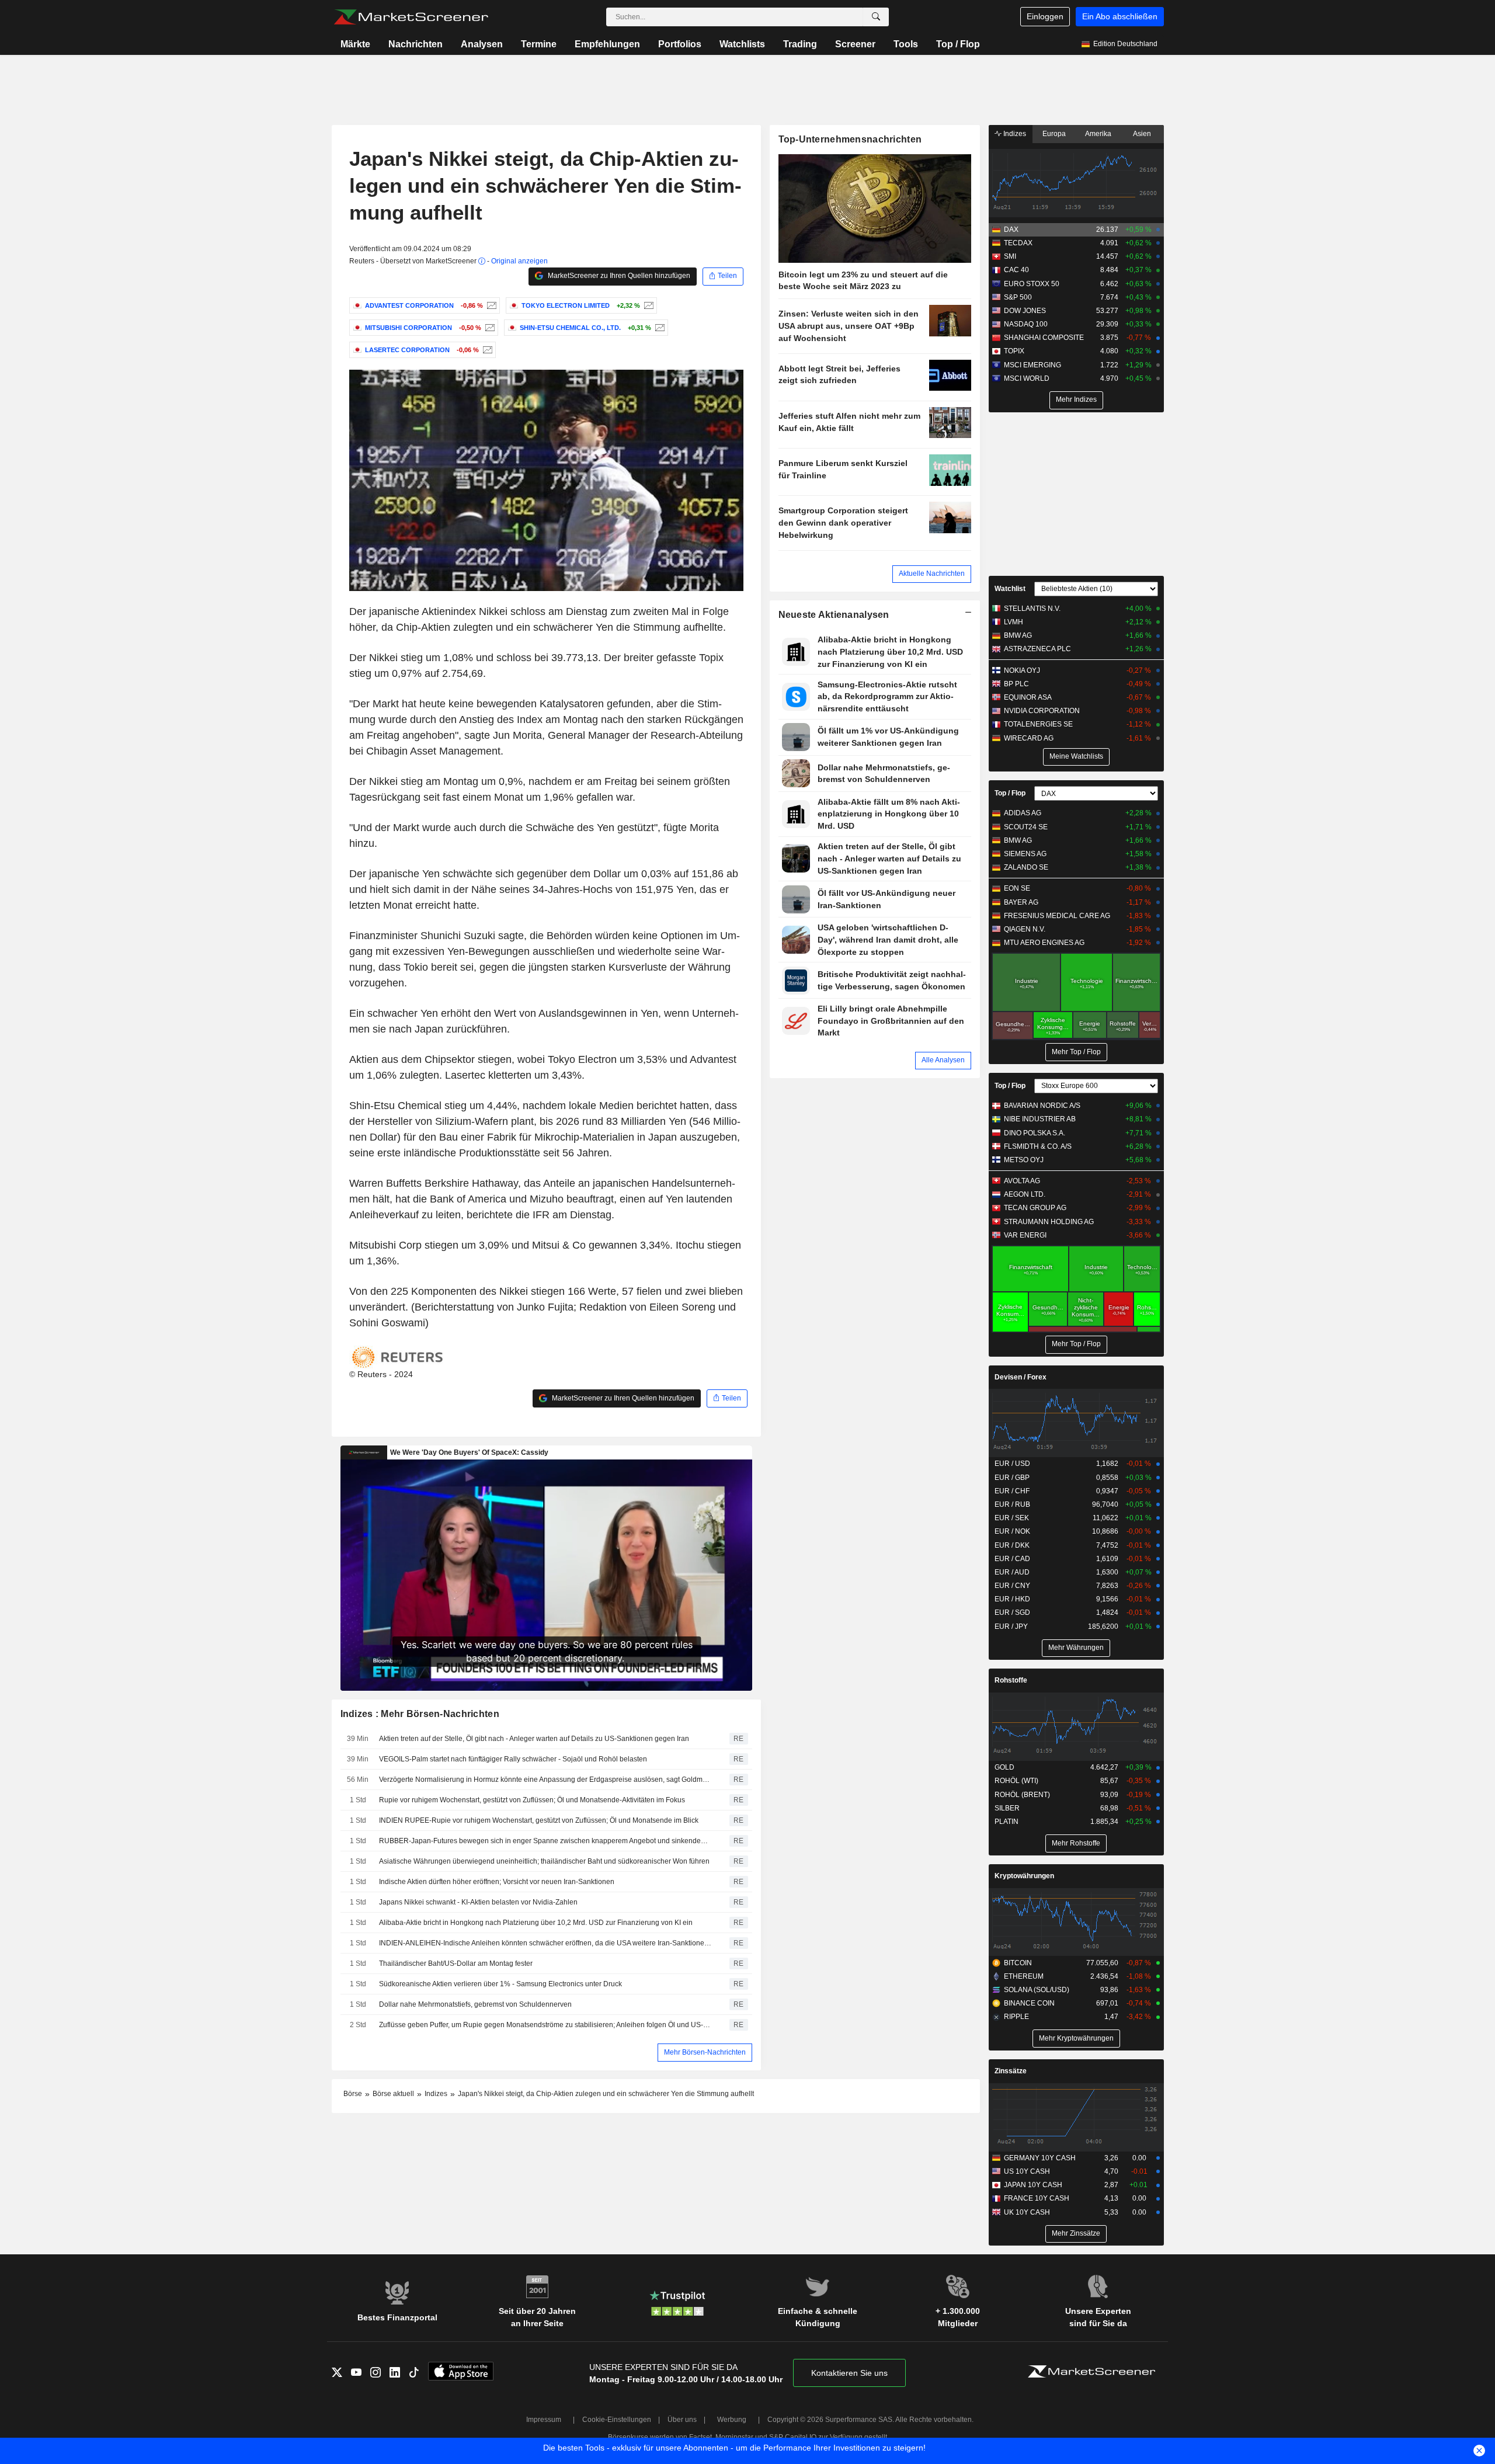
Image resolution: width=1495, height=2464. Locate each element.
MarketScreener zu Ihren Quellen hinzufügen (618, 276)
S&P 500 (1018, 297)
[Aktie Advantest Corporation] (490, 305)
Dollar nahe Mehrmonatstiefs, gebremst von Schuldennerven (475, 2004)
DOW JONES (1025, 311)
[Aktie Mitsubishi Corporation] (489, 328)
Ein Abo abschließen (1120, 16)
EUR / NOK (1012, 1531)
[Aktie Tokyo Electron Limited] (647, 305)
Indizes (1014, 134)
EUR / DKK (1012, 1545)
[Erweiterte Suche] (876, 17)
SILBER (1007, 1808)
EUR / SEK (1012, 1518)
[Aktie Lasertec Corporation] (486, 350)
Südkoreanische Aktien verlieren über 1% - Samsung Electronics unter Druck (500, 1984)
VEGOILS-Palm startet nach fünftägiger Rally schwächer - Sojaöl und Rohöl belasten (513, 1759)
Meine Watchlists (1076, 756)
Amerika (1098, 134)
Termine (539, 44)
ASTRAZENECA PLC (1037, 649)
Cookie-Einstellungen (617, 2420)
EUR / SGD (1012, 1612)
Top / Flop (958, 44)
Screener (855, 44)
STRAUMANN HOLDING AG (1049, 1222)
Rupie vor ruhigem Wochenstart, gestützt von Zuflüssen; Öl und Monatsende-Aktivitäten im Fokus (532, 1800)
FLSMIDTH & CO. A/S (1038, 1146)
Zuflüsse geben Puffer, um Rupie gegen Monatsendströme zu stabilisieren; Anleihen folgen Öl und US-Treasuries (546, 2025)
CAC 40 (1016, 270)
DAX (1011, 230)
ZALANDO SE (1026, 867)
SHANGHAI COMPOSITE (1044, 338)
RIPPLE (1016, 2017)
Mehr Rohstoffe (1076, 1843)
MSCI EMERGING (1032, 365)
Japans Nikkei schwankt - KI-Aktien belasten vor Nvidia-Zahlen (478, 1902)
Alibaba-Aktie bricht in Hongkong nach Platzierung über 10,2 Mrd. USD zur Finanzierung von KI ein (536, 1923)
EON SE (1017, 888)
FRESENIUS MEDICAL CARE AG (1057, 916)
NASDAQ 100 (1026, 324)
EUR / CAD (1012, 1559)
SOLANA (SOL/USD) (1037, 1990)
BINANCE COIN (1029, 2003)
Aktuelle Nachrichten (932, 574)
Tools (906, 44)
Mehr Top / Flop (1076, 1052)
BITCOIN (1018, 1963)
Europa (1054, 134)
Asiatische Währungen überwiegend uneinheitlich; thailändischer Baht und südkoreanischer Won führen (544, 1861)
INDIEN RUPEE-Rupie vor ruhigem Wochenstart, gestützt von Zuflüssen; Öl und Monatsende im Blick (539, 1820)
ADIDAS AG (1023, 813)
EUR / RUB (1012, 1504)
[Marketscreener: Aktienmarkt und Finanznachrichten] (411, 17)
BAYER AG (1021, 902)
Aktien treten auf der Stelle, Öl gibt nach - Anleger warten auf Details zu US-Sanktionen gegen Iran (534, 1739)
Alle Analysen (943, 1060)
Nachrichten (416, 44)
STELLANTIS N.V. (1032, 609)
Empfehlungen (607, 44)
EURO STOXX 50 (1032, 284)
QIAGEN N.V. (1025, 929)
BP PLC (1016, 684)
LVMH (1014, 622)
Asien (1142, 134)
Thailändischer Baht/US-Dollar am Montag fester (456, 1963)
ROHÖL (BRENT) (1022, 1795)
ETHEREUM (1024, 1976)
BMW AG (1018, 635)
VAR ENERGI (1025, 1235)
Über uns (682, 2420)
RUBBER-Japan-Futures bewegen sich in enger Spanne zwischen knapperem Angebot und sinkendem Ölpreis (546, 1841)
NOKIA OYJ (1022, 670)
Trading (800, 44)
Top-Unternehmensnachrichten (850, 139)
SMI (1010, 256)
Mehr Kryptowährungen (1076, 2038)
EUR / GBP (1012, 1478)
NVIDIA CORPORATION (1042, 711)
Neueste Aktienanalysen (834, 615)
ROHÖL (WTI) (1016, 1781)
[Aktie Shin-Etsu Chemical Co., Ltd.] (658, 328)
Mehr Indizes (1076, 399)
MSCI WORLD (1027, 378)
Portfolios (680, 44)
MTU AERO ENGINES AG (1044, 943)
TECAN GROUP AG (1035, 1208)
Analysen (482, 44)
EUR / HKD (1012, 1599)
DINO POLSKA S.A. (1035, 1133)
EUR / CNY (1012, 1586)
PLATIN (1006, 1822)
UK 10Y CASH (1027, 2212)
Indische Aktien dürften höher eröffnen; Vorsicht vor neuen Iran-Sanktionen (497, 1882)
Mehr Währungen (1076, 1648)
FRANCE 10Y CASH (1037, 2198)
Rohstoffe (1011, 1680)
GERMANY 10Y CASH (1040, 2158)
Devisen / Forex (1021, 1377)
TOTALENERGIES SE (1038, 724)
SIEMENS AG (1025, 854)
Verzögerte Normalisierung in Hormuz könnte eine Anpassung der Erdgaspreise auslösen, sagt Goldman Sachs (546, 1780)
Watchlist (1010, 589)
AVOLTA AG (1022, 1181)
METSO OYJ (1024, 1160)
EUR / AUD (1012, 1572)
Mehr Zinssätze (1076, 2233)
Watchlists (742, 44)
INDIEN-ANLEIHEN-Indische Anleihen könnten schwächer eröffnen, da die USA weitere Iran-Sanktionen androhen (546, 1943)
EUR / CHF (1012, 1491)
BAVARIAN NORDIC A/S (1042, 1106)
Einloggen (1045, 16)
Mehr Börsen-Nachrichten (705, 2052)
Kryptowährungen (1024, 1876)
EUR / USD (1012, 1464)
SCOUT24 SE (1026, 827)
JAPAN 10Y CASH (1033, 2185)
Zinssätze (1011, 2071)
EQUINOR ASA (1028, 697)
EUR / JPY (1011, 1627)
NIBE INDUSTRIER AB (1040, 1119)
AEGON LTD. (1025, 1194)
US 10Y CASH (1027, 2171)
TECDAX (1018, 243)
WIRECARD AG (1029, 738)
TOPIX (1014, 351)
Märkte (355, 44)
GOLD (1004, 1767)
